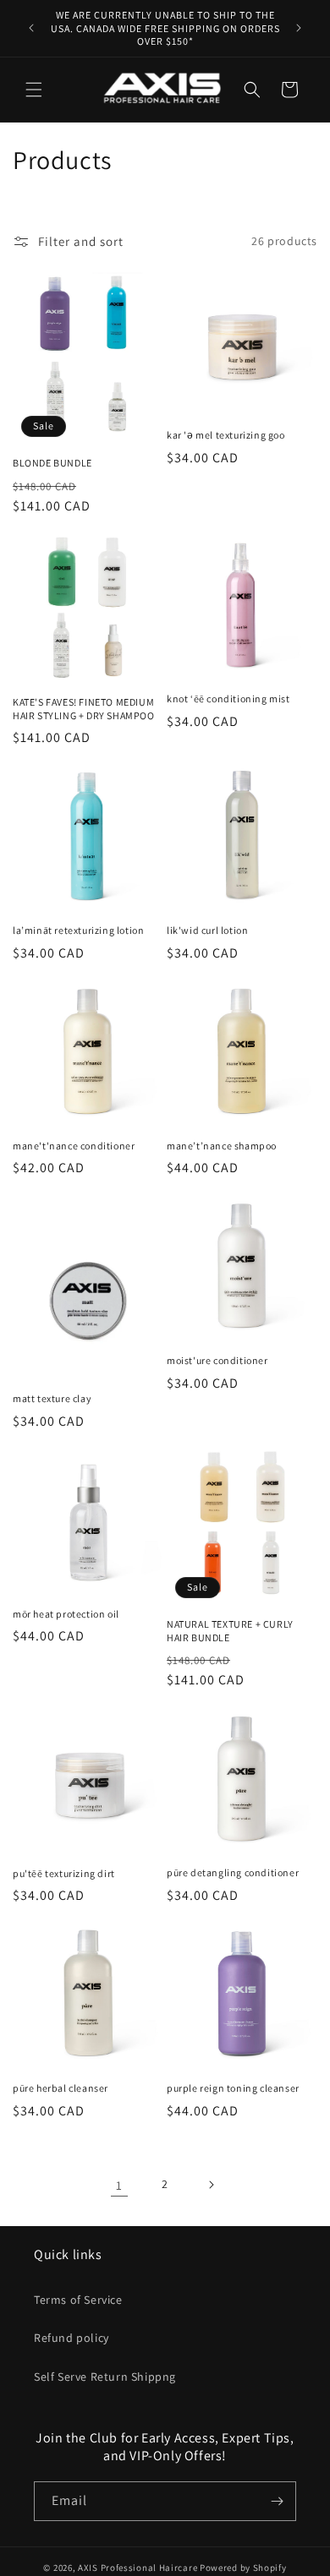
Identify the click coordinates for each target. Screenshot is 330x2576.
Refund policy (71, 2338)
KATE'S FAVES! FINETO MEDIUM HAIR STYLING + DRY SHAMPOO (84, 709)
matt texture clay (52, 1398)
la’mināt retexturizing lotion (78, 930)
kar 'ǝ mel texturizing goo (226, 435)
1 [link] (119, 2185)
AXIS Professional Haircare (137, 2568)
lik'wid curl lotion (207, 930)
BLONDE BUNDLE (52, 463)
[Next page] (211, 2185)
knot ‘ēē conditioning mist (228, 699)
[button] (34, 90)
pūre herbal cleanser (60, 2088)
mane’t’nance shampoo (222, 1146)
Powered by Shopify (243, 2568)
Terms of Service (78, 2300)
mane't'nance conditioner (74, 1146)
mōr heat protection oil (66, 1614)
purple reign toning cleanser (233, 2088)
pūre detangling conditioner (233, 1872)
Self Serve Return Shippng (105, 2377)
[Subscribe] (277, 2501)
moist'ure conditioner (217, 1360)
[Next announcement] (299, 28)
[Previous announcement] (31, 28)
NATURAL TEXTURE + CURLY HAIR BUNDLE (230, 1631)
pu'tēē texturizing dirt (64, 1873)
